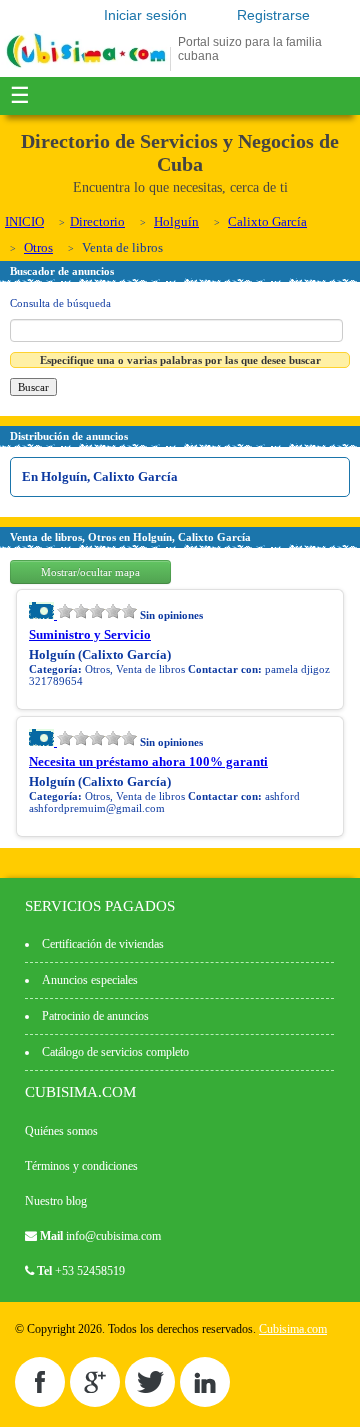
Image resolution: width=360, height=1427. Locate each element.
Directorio (97, 221)
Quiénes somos (61, 1131)
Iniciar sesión (145, 15)
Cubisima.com (293, 1329)
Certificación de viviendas (103, 944)
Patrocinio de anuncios (95, 1016)
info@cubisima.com (113, 1236)
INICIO (24, 221)
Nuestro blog (56, 1201)
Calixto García (267, 221)
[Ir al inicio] (86, 67)
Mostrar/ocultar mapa (90, 572)
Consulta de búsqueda (60, 303)
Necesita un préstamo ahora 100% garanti (148, 761)
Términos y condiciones (81, 1166)
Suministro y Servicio (90, 634)
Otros (38, 247)
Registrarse (273, 15)
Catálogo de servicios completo (115, 1052)
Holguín (176, 221)
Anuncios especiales (90, 980)
